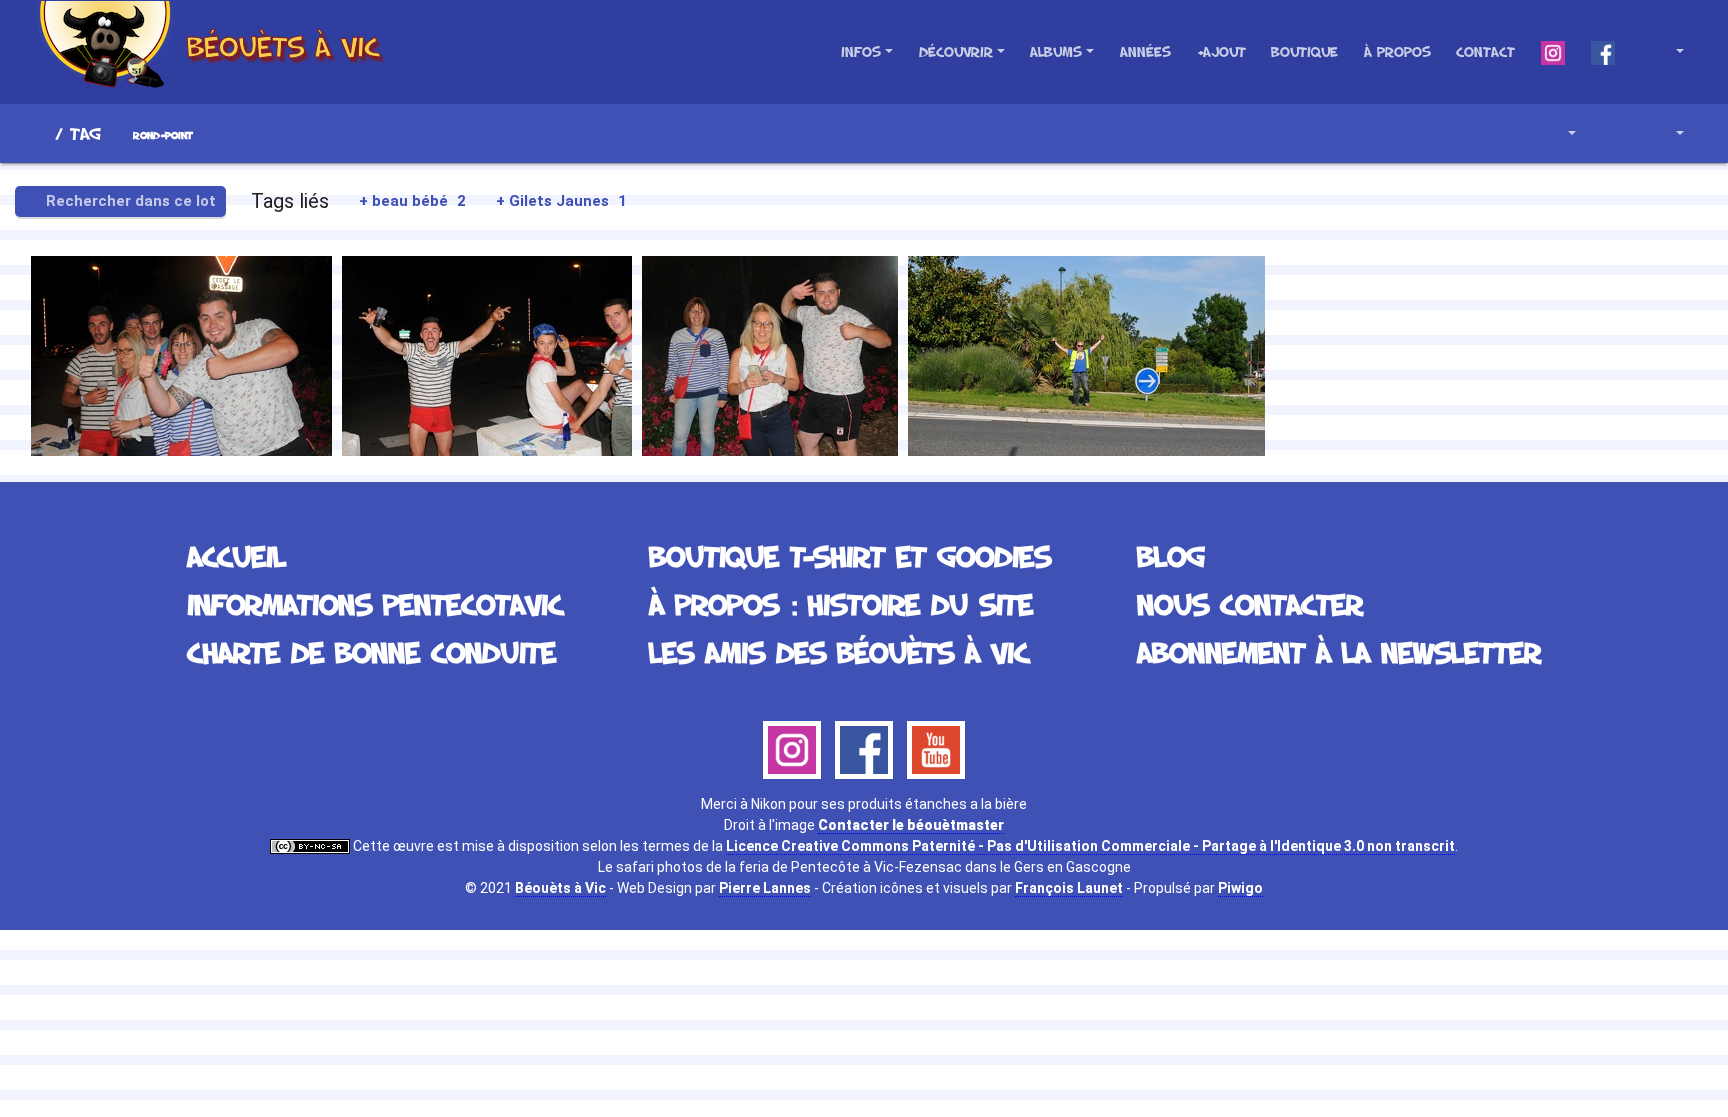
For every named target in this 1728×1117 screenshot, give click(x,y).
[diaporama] (1612, 133)
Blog (1171, 555)
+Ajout (1221, 51)
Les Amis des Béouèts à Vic (839, 651)
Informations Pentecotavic (375, 603)
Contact (1485, 51)
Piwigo (1240, 888)
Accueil (39, 133)
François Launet (1069, 888)
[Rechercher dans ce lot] (1507, 133)
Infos (861, 51)
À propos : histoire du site (841, 603)
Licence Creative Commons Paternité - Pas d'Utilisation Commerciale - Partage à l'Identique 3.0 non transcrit (1090, 846)
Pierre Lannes (765, 888)
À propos (1397, 51)
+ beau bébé (412, 201)
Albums (1056, 51)
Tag (85, 133)
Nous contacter (1250, 603)
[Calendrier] (1665, 133)
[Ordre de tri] (1557, 133)
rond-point (163, 135)
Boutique (1304, 51)
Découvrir (956, 51)
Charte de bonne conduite (371, 651)
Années (1145, 51)
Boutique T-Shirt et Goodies (850, 555)
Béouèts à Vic (560, 888)
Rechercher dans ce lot (129, 201)
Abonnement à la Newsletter (1339, 651)
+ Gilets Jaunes (561, 201)
